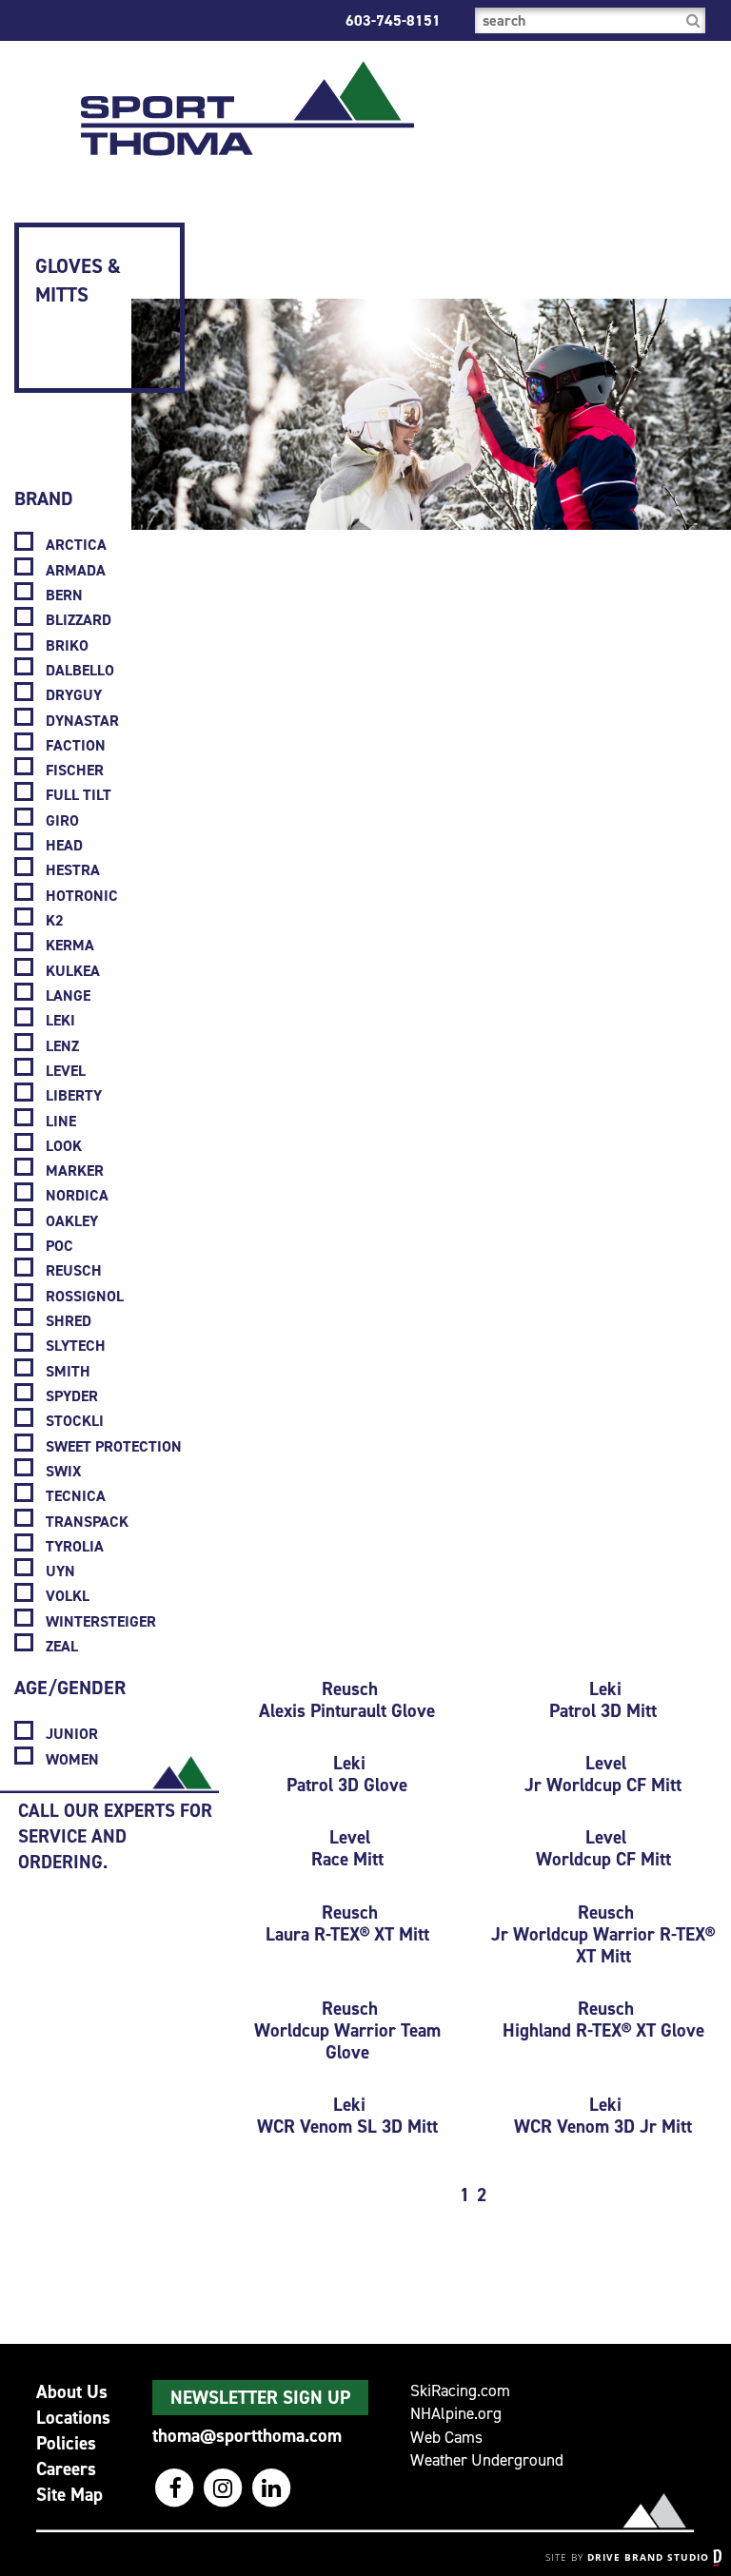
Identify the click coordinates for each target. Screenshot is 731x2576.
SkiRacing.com (460, 2391)
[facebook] (177, 2488)
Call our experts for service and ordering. (115, 1836)
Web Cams (446, 2438)
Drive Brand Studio (650, 2557)
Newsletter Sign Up (260, 2398)
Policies (66, 2443)
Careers (66, 2469)
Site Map (69, 2495)
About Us (72, 2392)
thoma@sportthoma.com (247, 2436)
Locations (73, 2418)
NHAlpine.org (456, 2414)
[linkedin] (272, 2488)
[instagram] (225, 2488)
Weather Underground (487, 2460)
